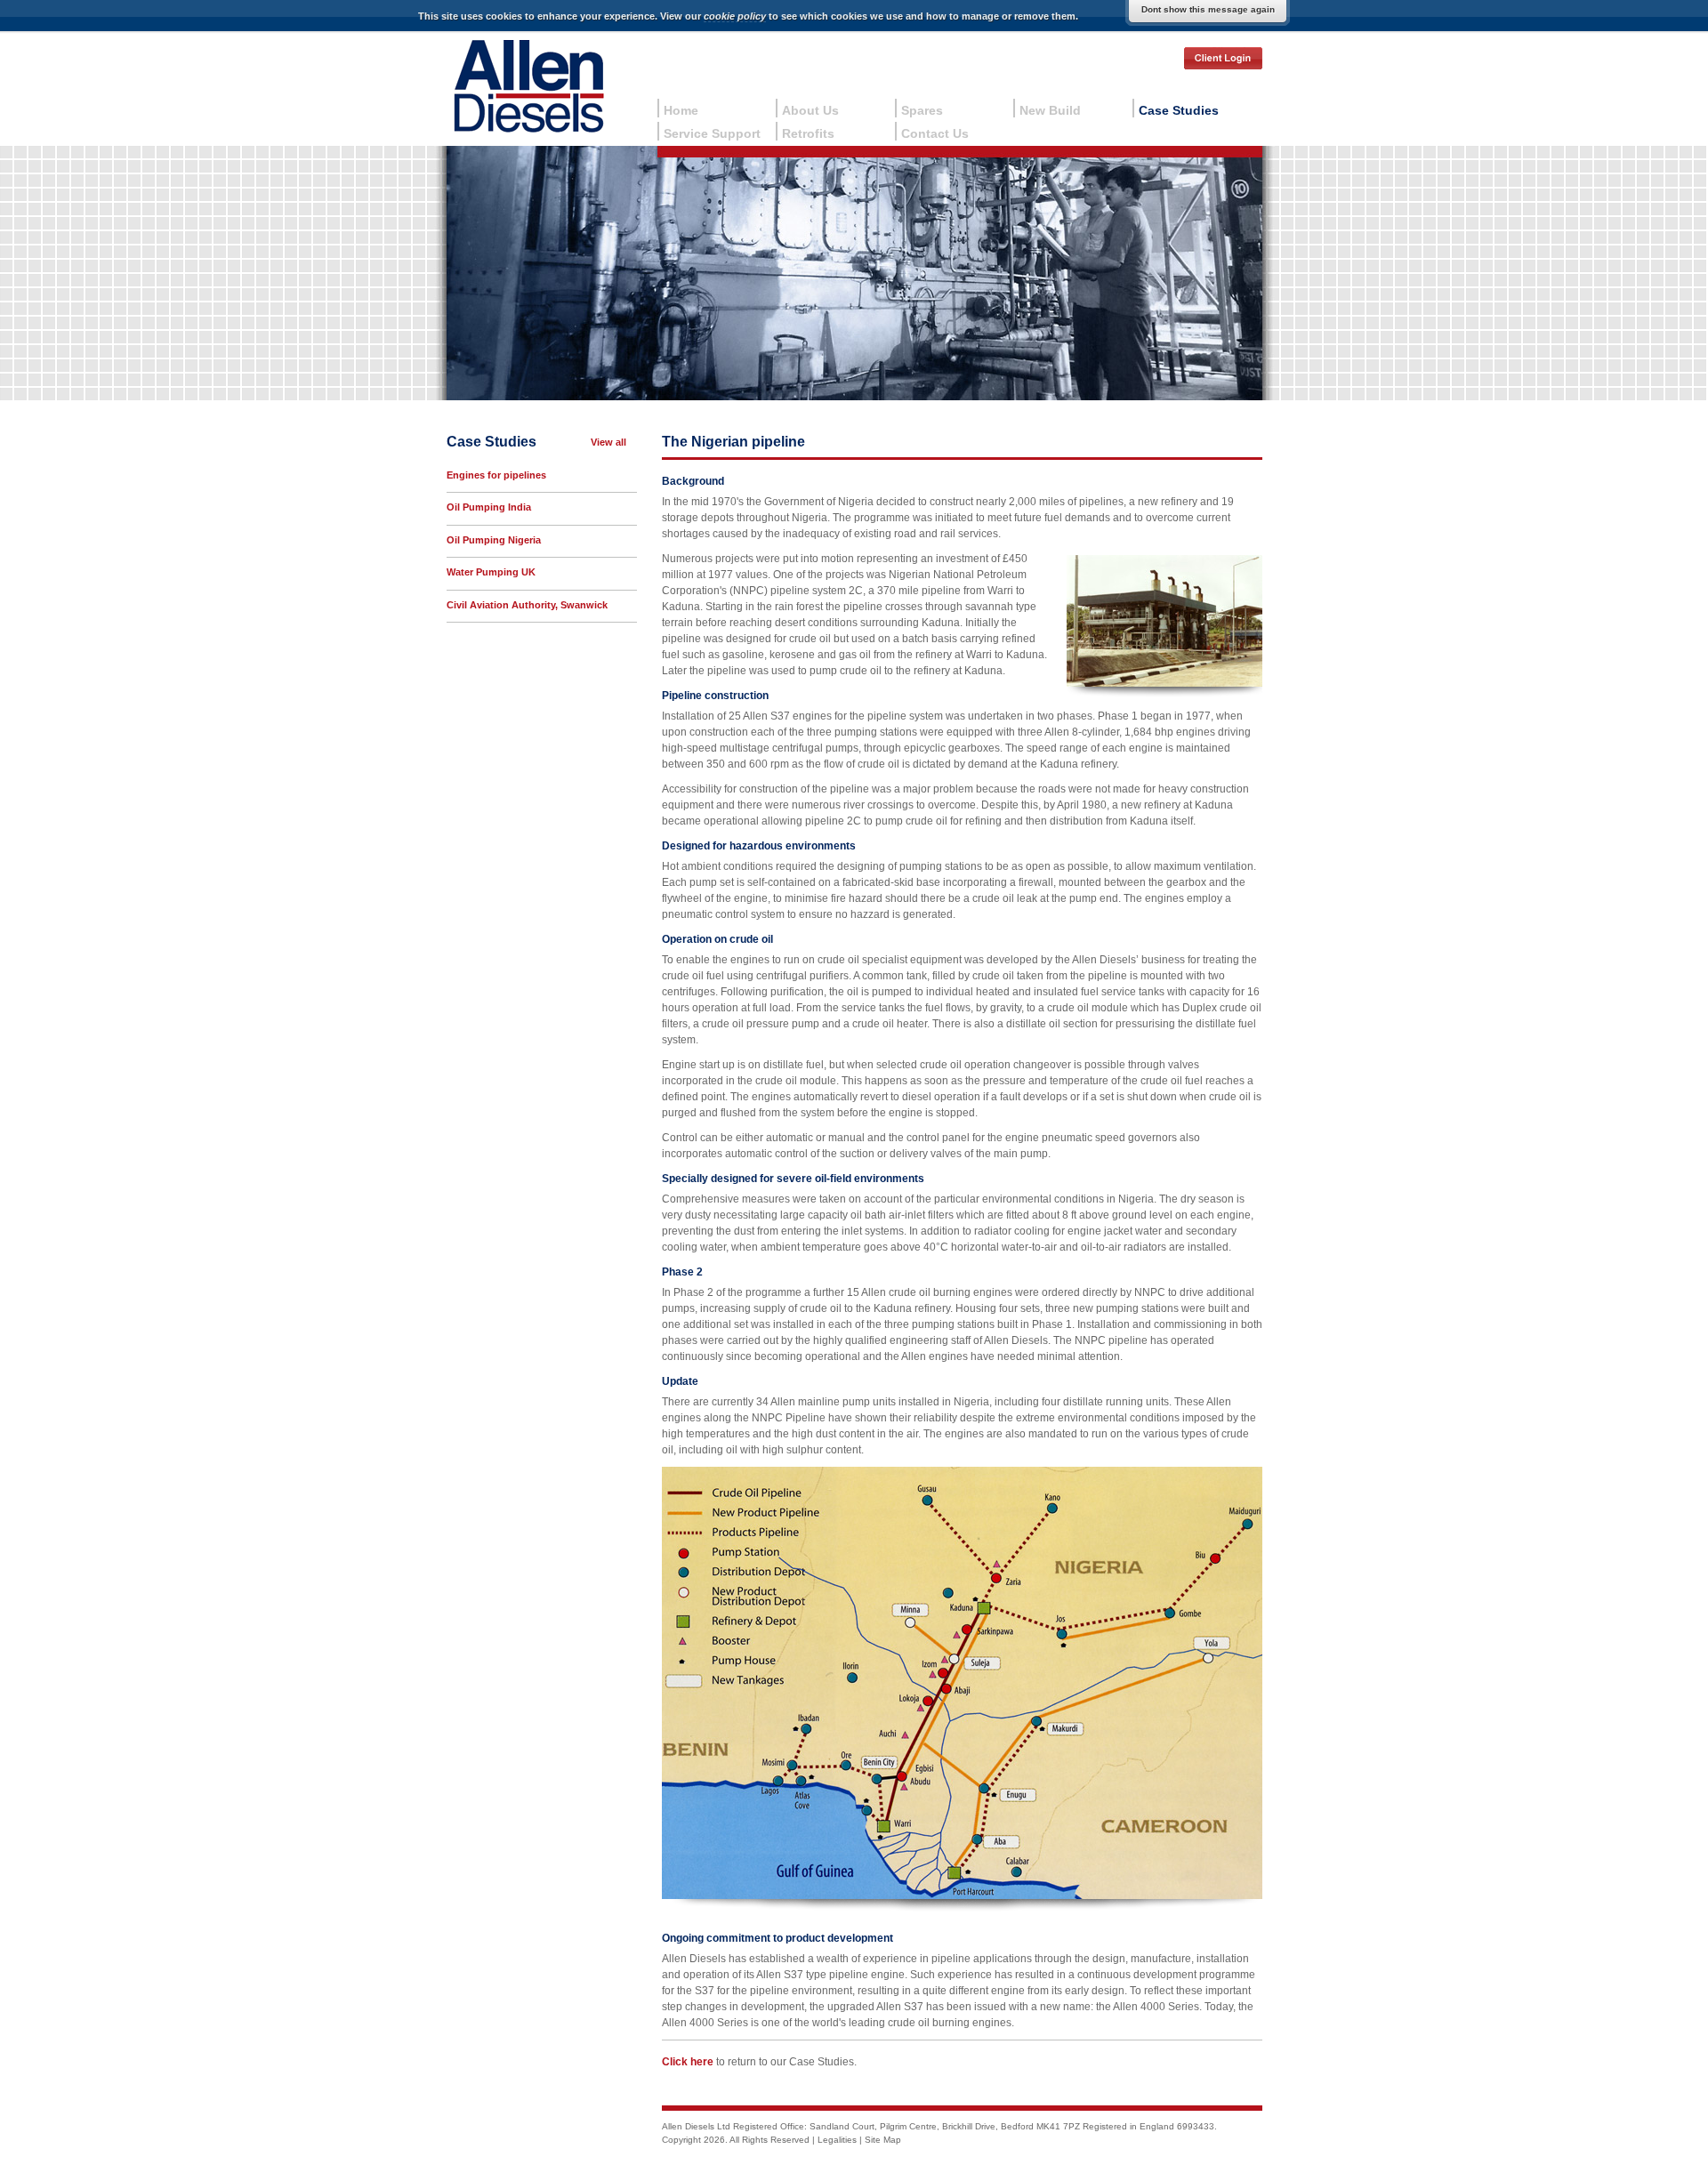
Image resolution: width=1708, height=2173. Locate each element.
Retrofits (808, 133)
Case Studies (1179, 110)
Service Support (712, 133)
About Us (810, 110)
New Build (1050, 110)
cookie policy (735, 16)
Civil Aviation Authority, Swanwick (527, 605)
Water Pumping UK (491, 572)
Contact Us (935, 133)
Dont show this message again (1208, 9)
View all (608, 442)
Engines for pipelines (496, 475)
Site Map (883, 2140)
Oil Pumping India (489, 507)
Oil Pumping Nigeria (494, 540)
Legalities (837, 2140)
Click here (688, 2062)
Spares (922, 110)
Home (681, 110)
